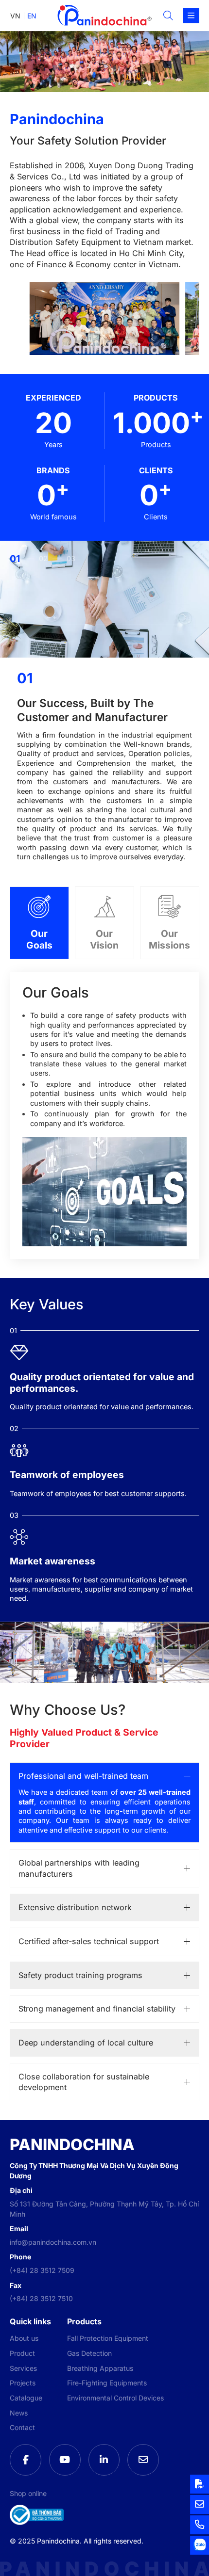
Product (22, 2353)
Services (23, 2368)
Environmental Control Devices (115, 2398)
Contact (22, 2427)
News (19, 2413)
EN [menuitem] (32, 16)
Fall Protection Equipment (108, 2338)
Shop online (28, 2493)
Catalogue (26, 2398)
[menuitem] (15, 16)
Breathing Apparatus (100, 2368)
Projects (23, 2383)
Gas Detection (89, 2353)
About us (24, 2338)
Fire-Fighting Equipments (107, 2383)
